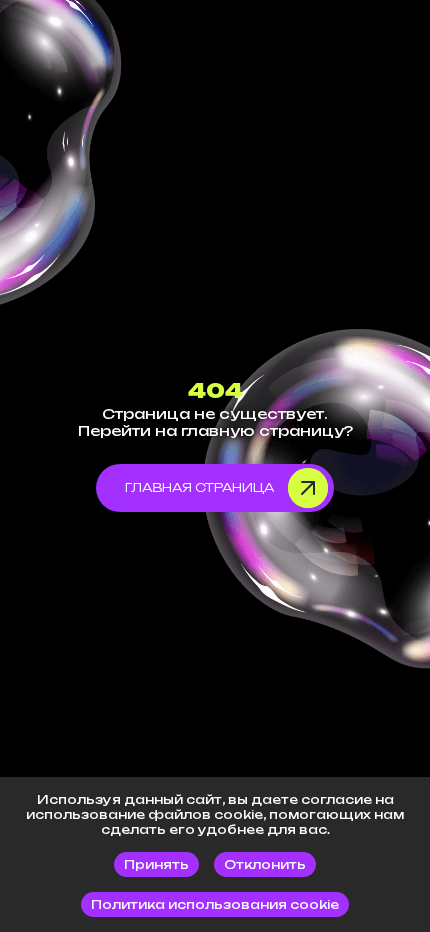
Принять (156, 864)
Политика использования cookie (215, 904)
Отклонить (265, 864)
